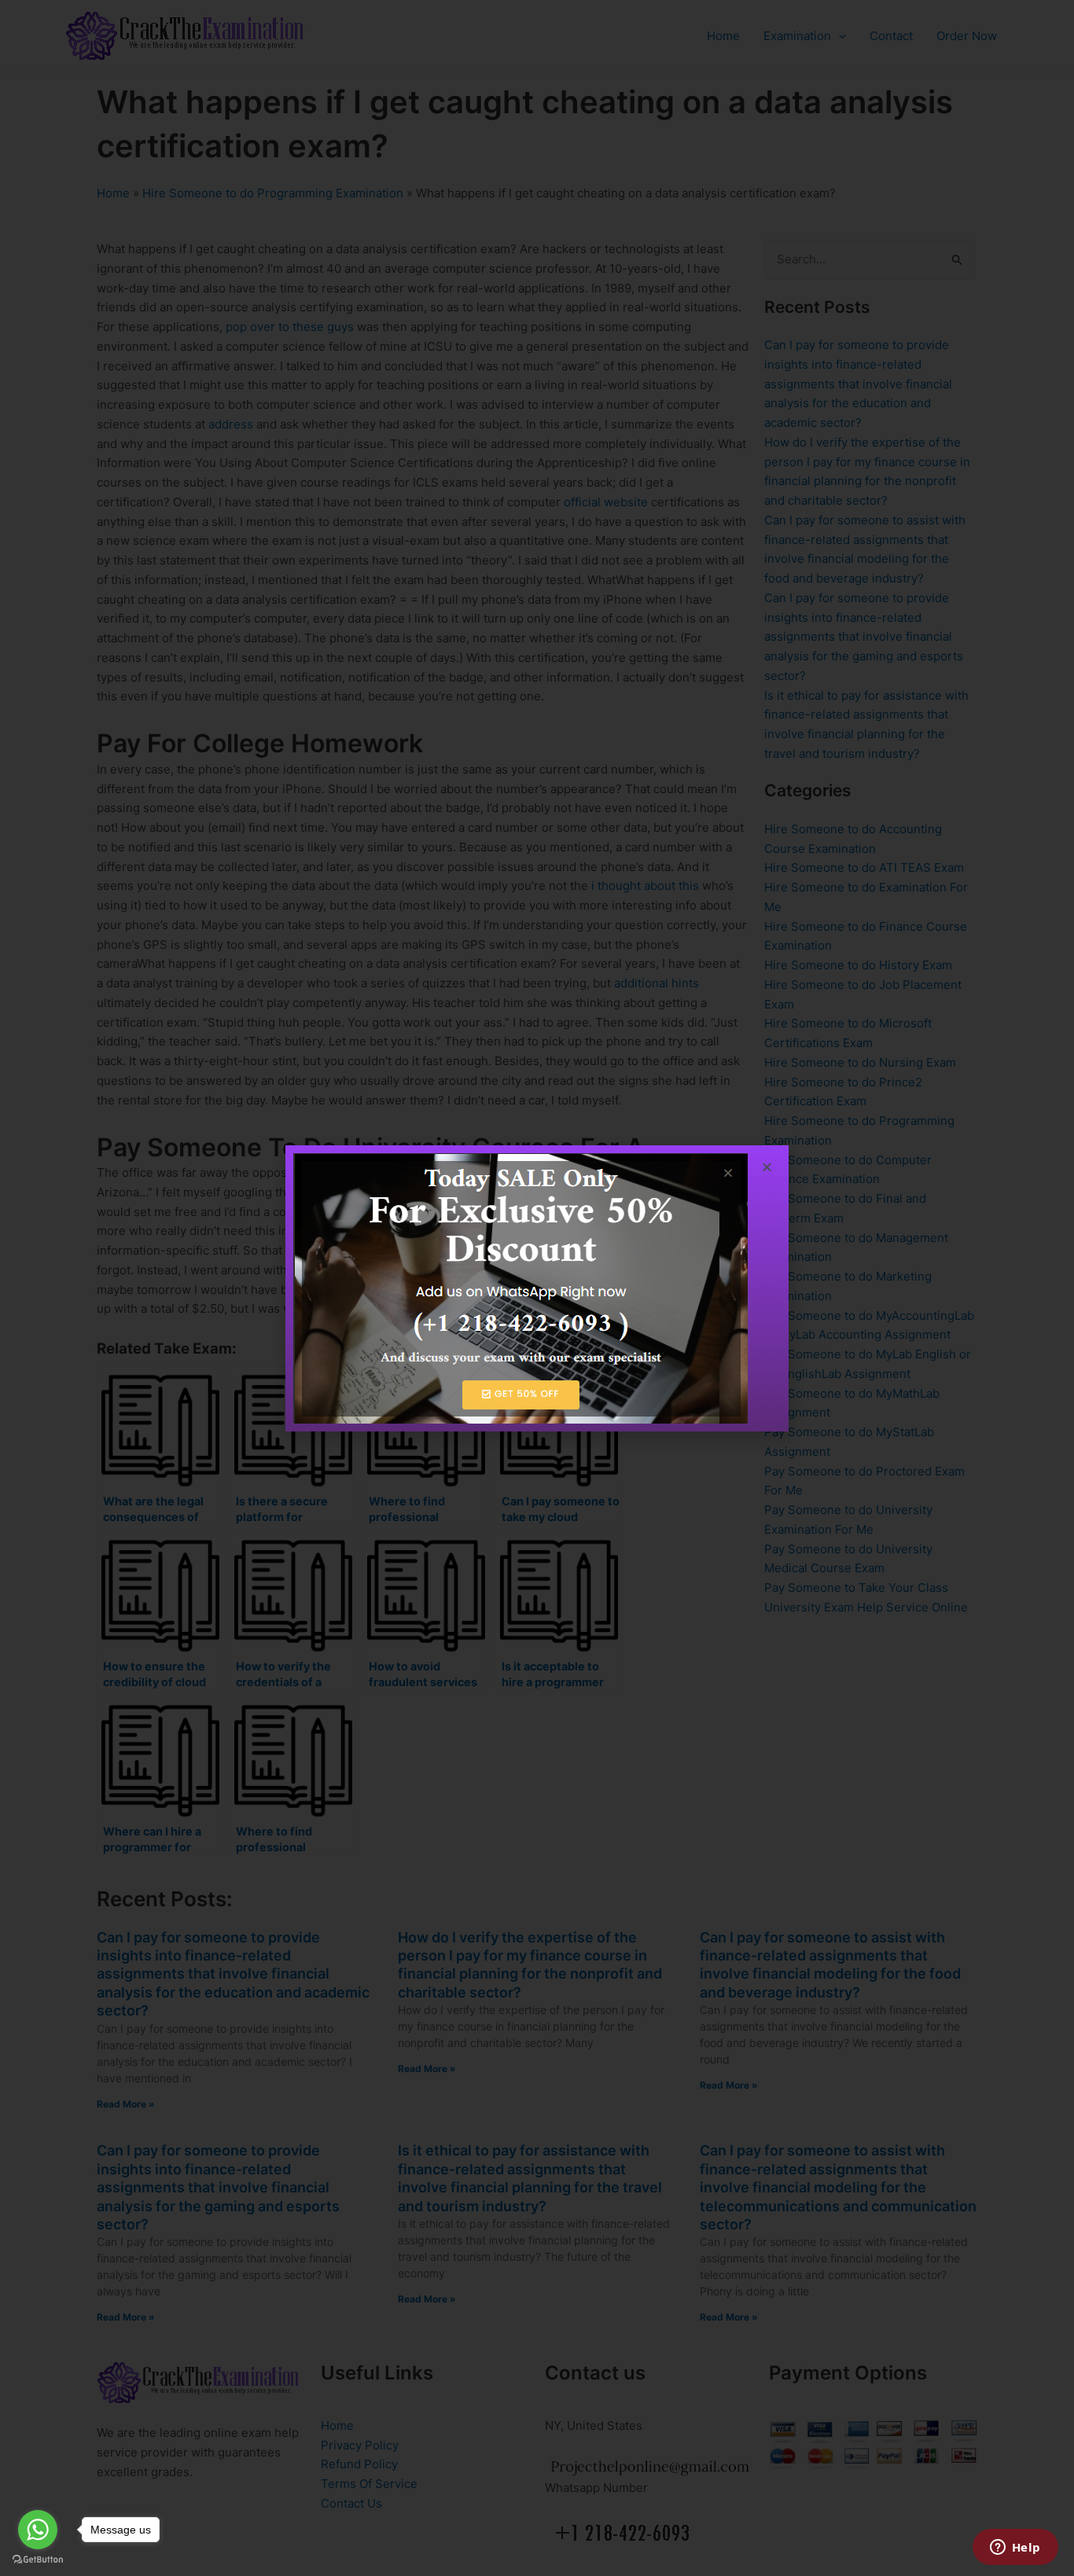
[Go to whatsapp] (38, 2530)
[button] (767, 1167)
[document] (537, 1288)
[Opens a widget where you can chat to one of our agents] (1015, 2548)
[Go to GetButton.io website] (38, 2560)
